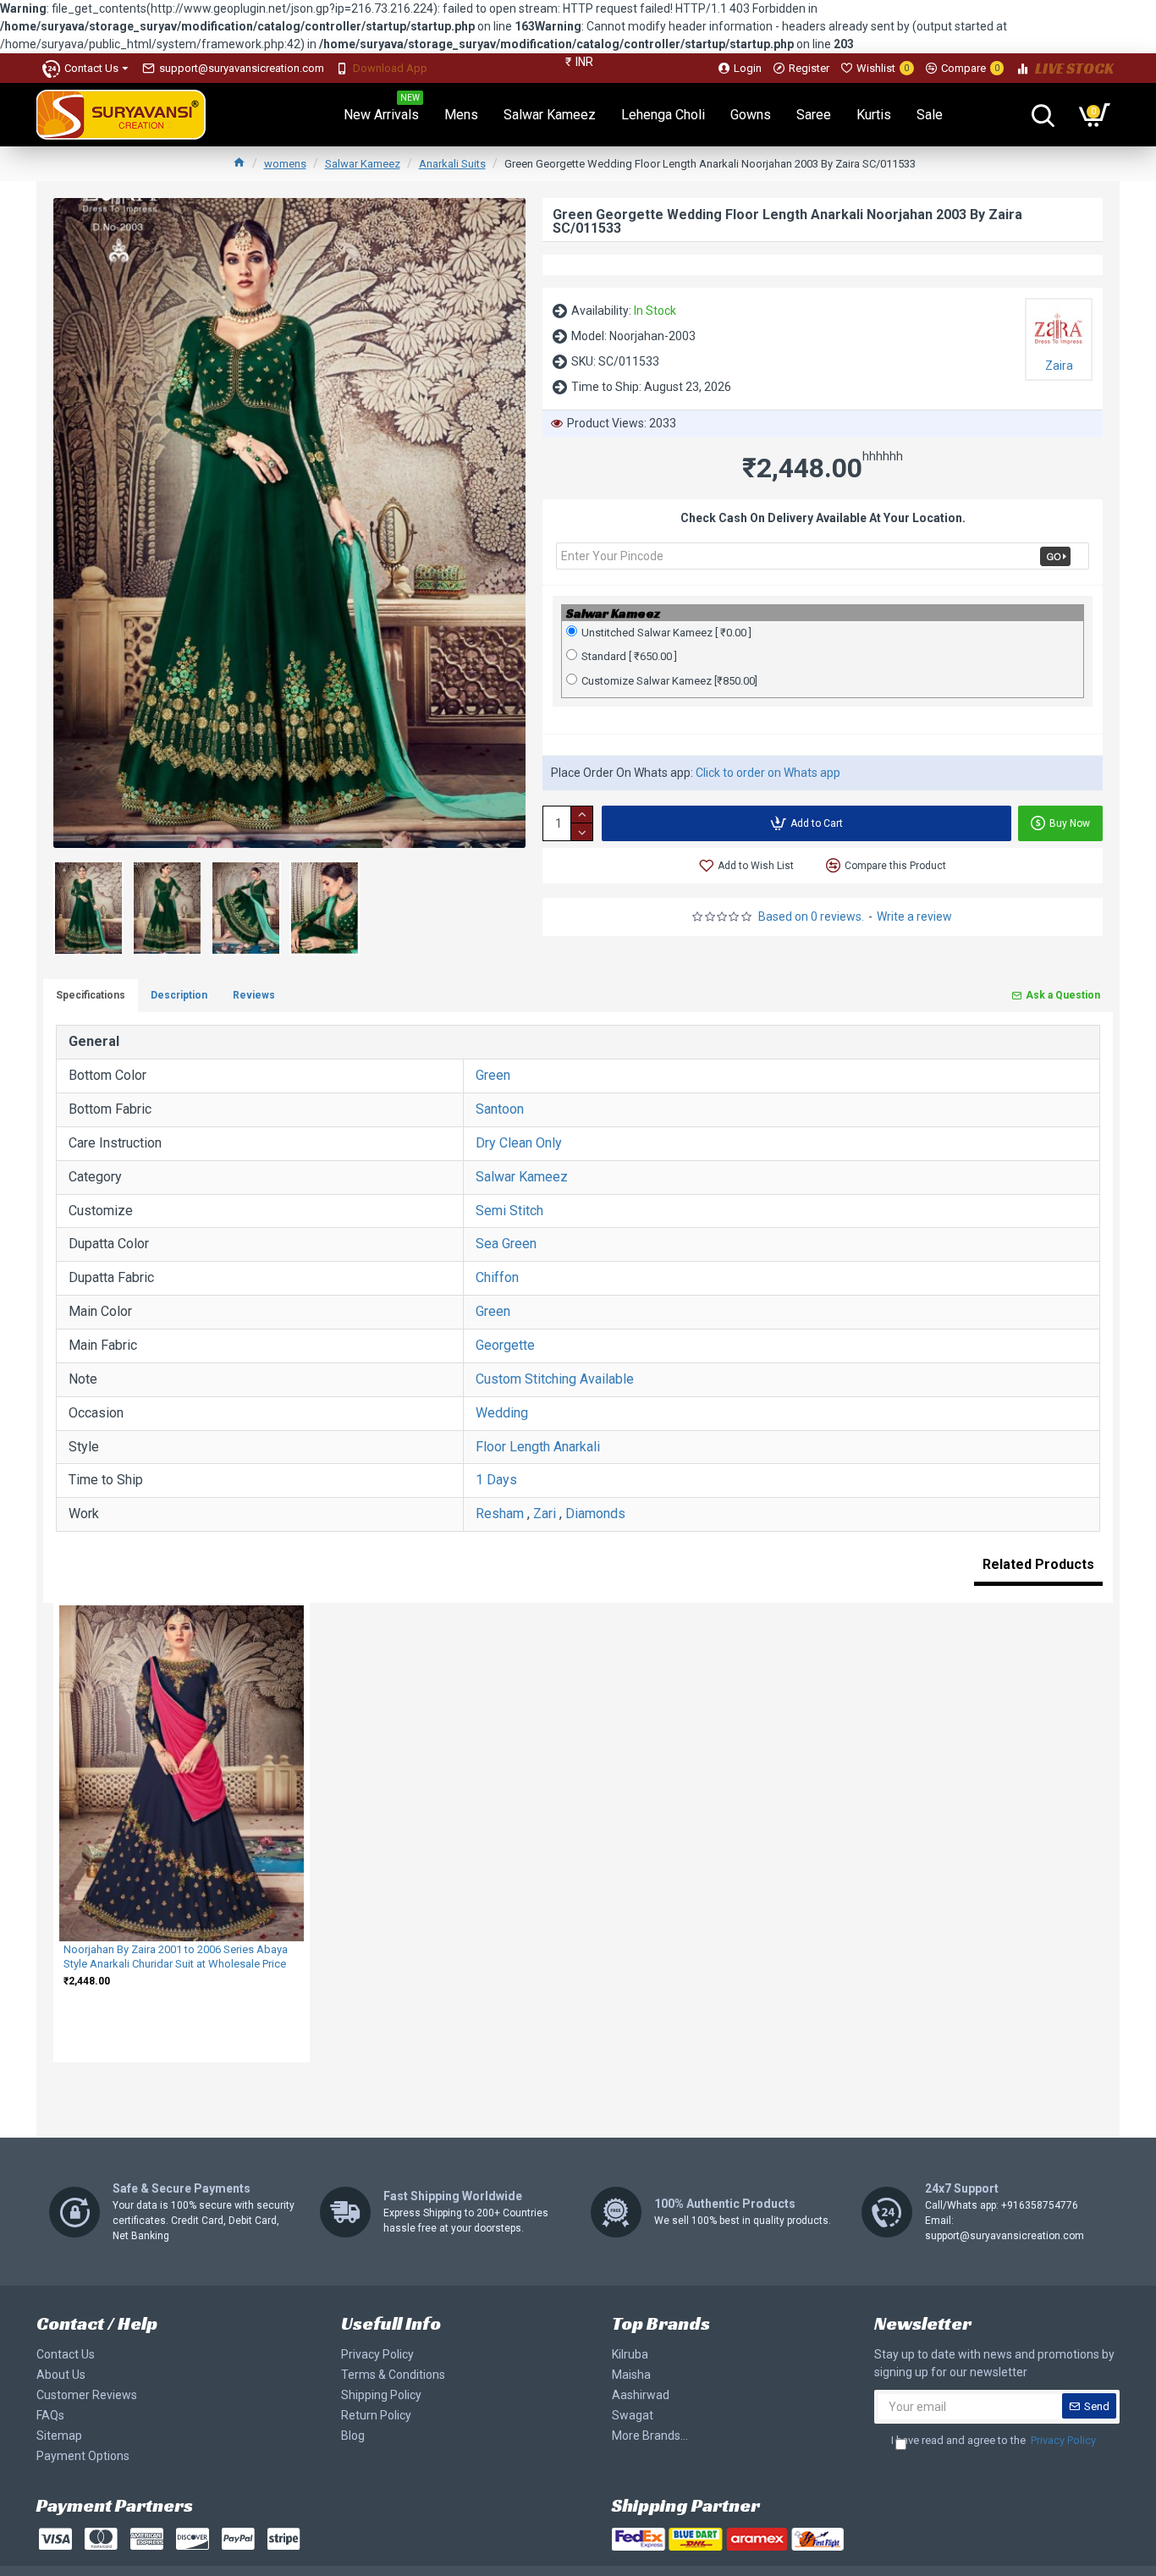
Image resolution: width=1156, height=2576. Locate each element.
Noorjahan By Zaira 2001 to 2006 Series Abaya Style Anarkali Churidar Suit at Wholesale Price (176, 1957)
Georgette (505, 1345)
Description (179, 995)
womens (285, 164)
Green (493, 1075)
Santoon (500, 1109)
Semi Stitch (509, 1211)
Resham (500, 1514)
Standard (629, 656)
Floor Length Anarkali (538, 1447)
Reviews (254, 995)
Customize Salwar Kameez (669, 681)
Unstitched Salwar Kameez (666, 633)
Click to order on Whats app (768, 773)
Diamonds (595, 1514)
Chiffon (497, 1277)
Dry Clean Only (519, 1143)
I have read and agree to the (994, 2440)
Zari (545, 1514)
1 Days (496, 1480)
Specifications (91, 995)
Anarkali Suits (452, 164)
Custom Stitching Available (555, 1379)
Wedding (502, 1413)
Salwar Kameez (363, 164)
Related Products (1038, 1564)
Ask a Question (1063, 995)
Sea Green (506, 1244)
